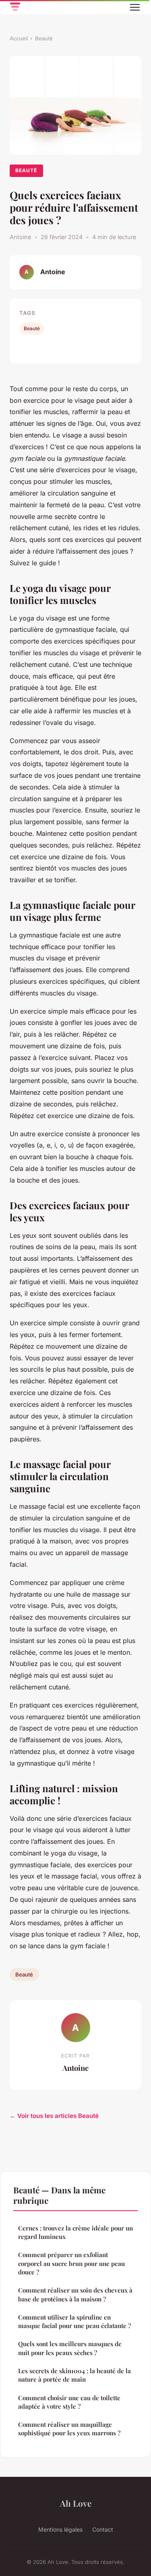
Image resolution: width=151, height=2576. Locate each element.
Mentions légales (60, 2529)
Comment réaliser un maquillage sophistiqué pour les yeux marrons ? (69, 2429)
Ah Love (76, 2503)
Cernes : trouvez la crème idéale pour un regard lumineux (75, 2232)
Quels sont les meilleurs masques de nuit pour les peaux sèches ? (70, 2348)
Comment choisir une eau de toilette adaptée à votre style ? (69, 2402)
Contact (103, 2529)
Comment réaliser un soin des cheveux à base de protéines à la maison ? (75, 2294)
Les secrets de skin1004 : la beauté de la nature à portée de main (74, 2375)
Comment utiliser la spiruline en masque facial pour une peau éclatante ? (74, 2321)
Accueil (19, 38)
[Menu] (135, 7)
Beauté (44, 38)
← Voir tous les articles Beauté (54, 2116)
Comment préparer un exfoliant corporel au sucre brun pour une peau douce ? (71, 2263)
